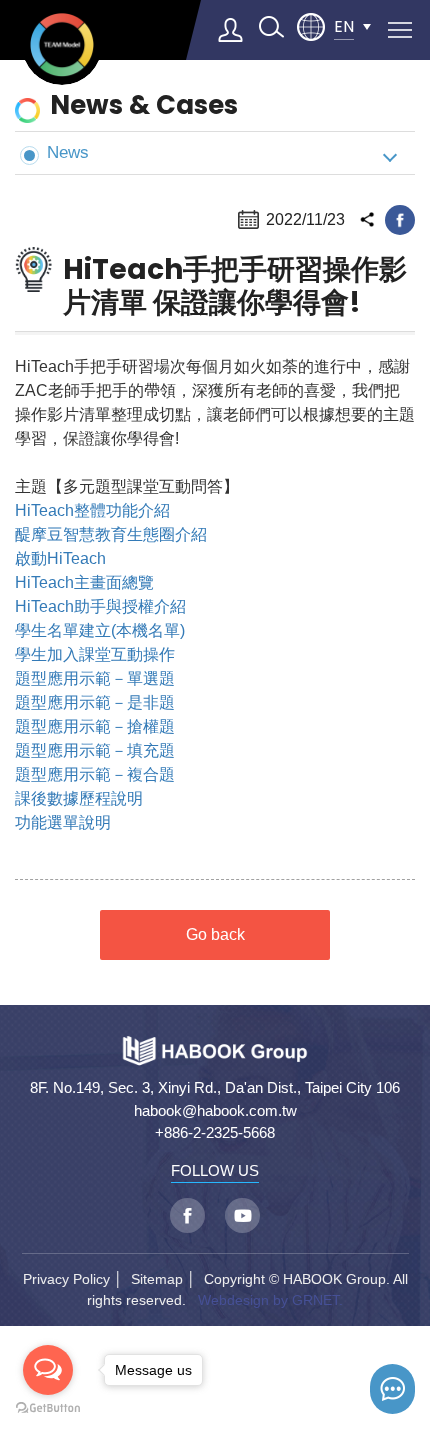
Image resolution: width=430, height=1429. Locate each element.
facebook (400, 220)
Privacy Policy (66, 1279)
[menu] (400, 30)
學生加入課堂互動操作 (95, 654)
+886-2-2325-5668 (215, 1132)
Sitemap (157, 1279)
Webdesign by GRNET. (270, 1300)
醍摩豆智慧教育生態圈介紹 (111, 534)
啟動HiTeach (60, 558)
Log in (231, 30)
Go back (215, 934)
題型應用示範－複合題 (95, 774)
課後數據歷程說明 (79, 798)
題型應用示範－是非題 (95, 702)
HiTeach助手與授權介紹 (100, 606)
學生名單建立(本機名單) (100, 630)
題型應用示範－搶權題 (95, 726)
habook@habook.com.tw (215, 1110)
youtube (242, 1215)
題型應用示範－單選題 (95, 678)
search (271, 27)
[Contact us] (392, 1389)
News (68, 152)
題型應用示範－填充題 (95, 750)
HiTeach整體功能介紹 (92, 510)
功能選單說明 (63, 822)
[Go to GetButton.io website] (48, 1408)
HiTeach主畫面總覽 (84, 582)
